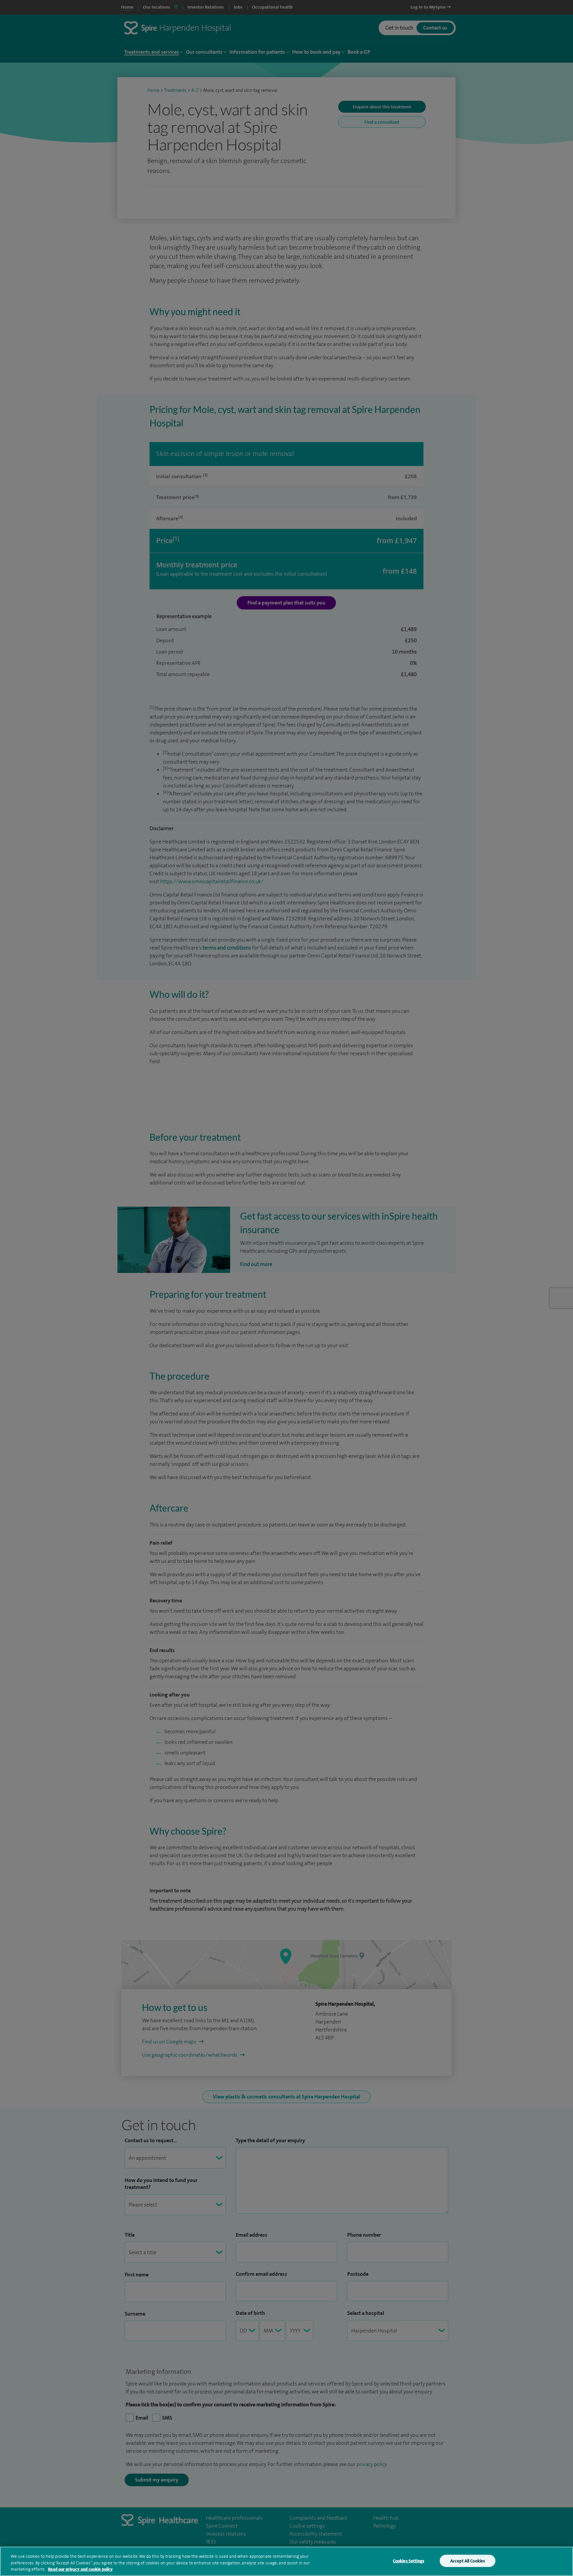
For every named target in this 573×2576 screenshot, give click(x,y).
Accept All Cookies (468, 2561)
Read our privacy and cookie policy (80, 2569)
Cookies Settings (409, 2561)
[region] (286, 2561)
